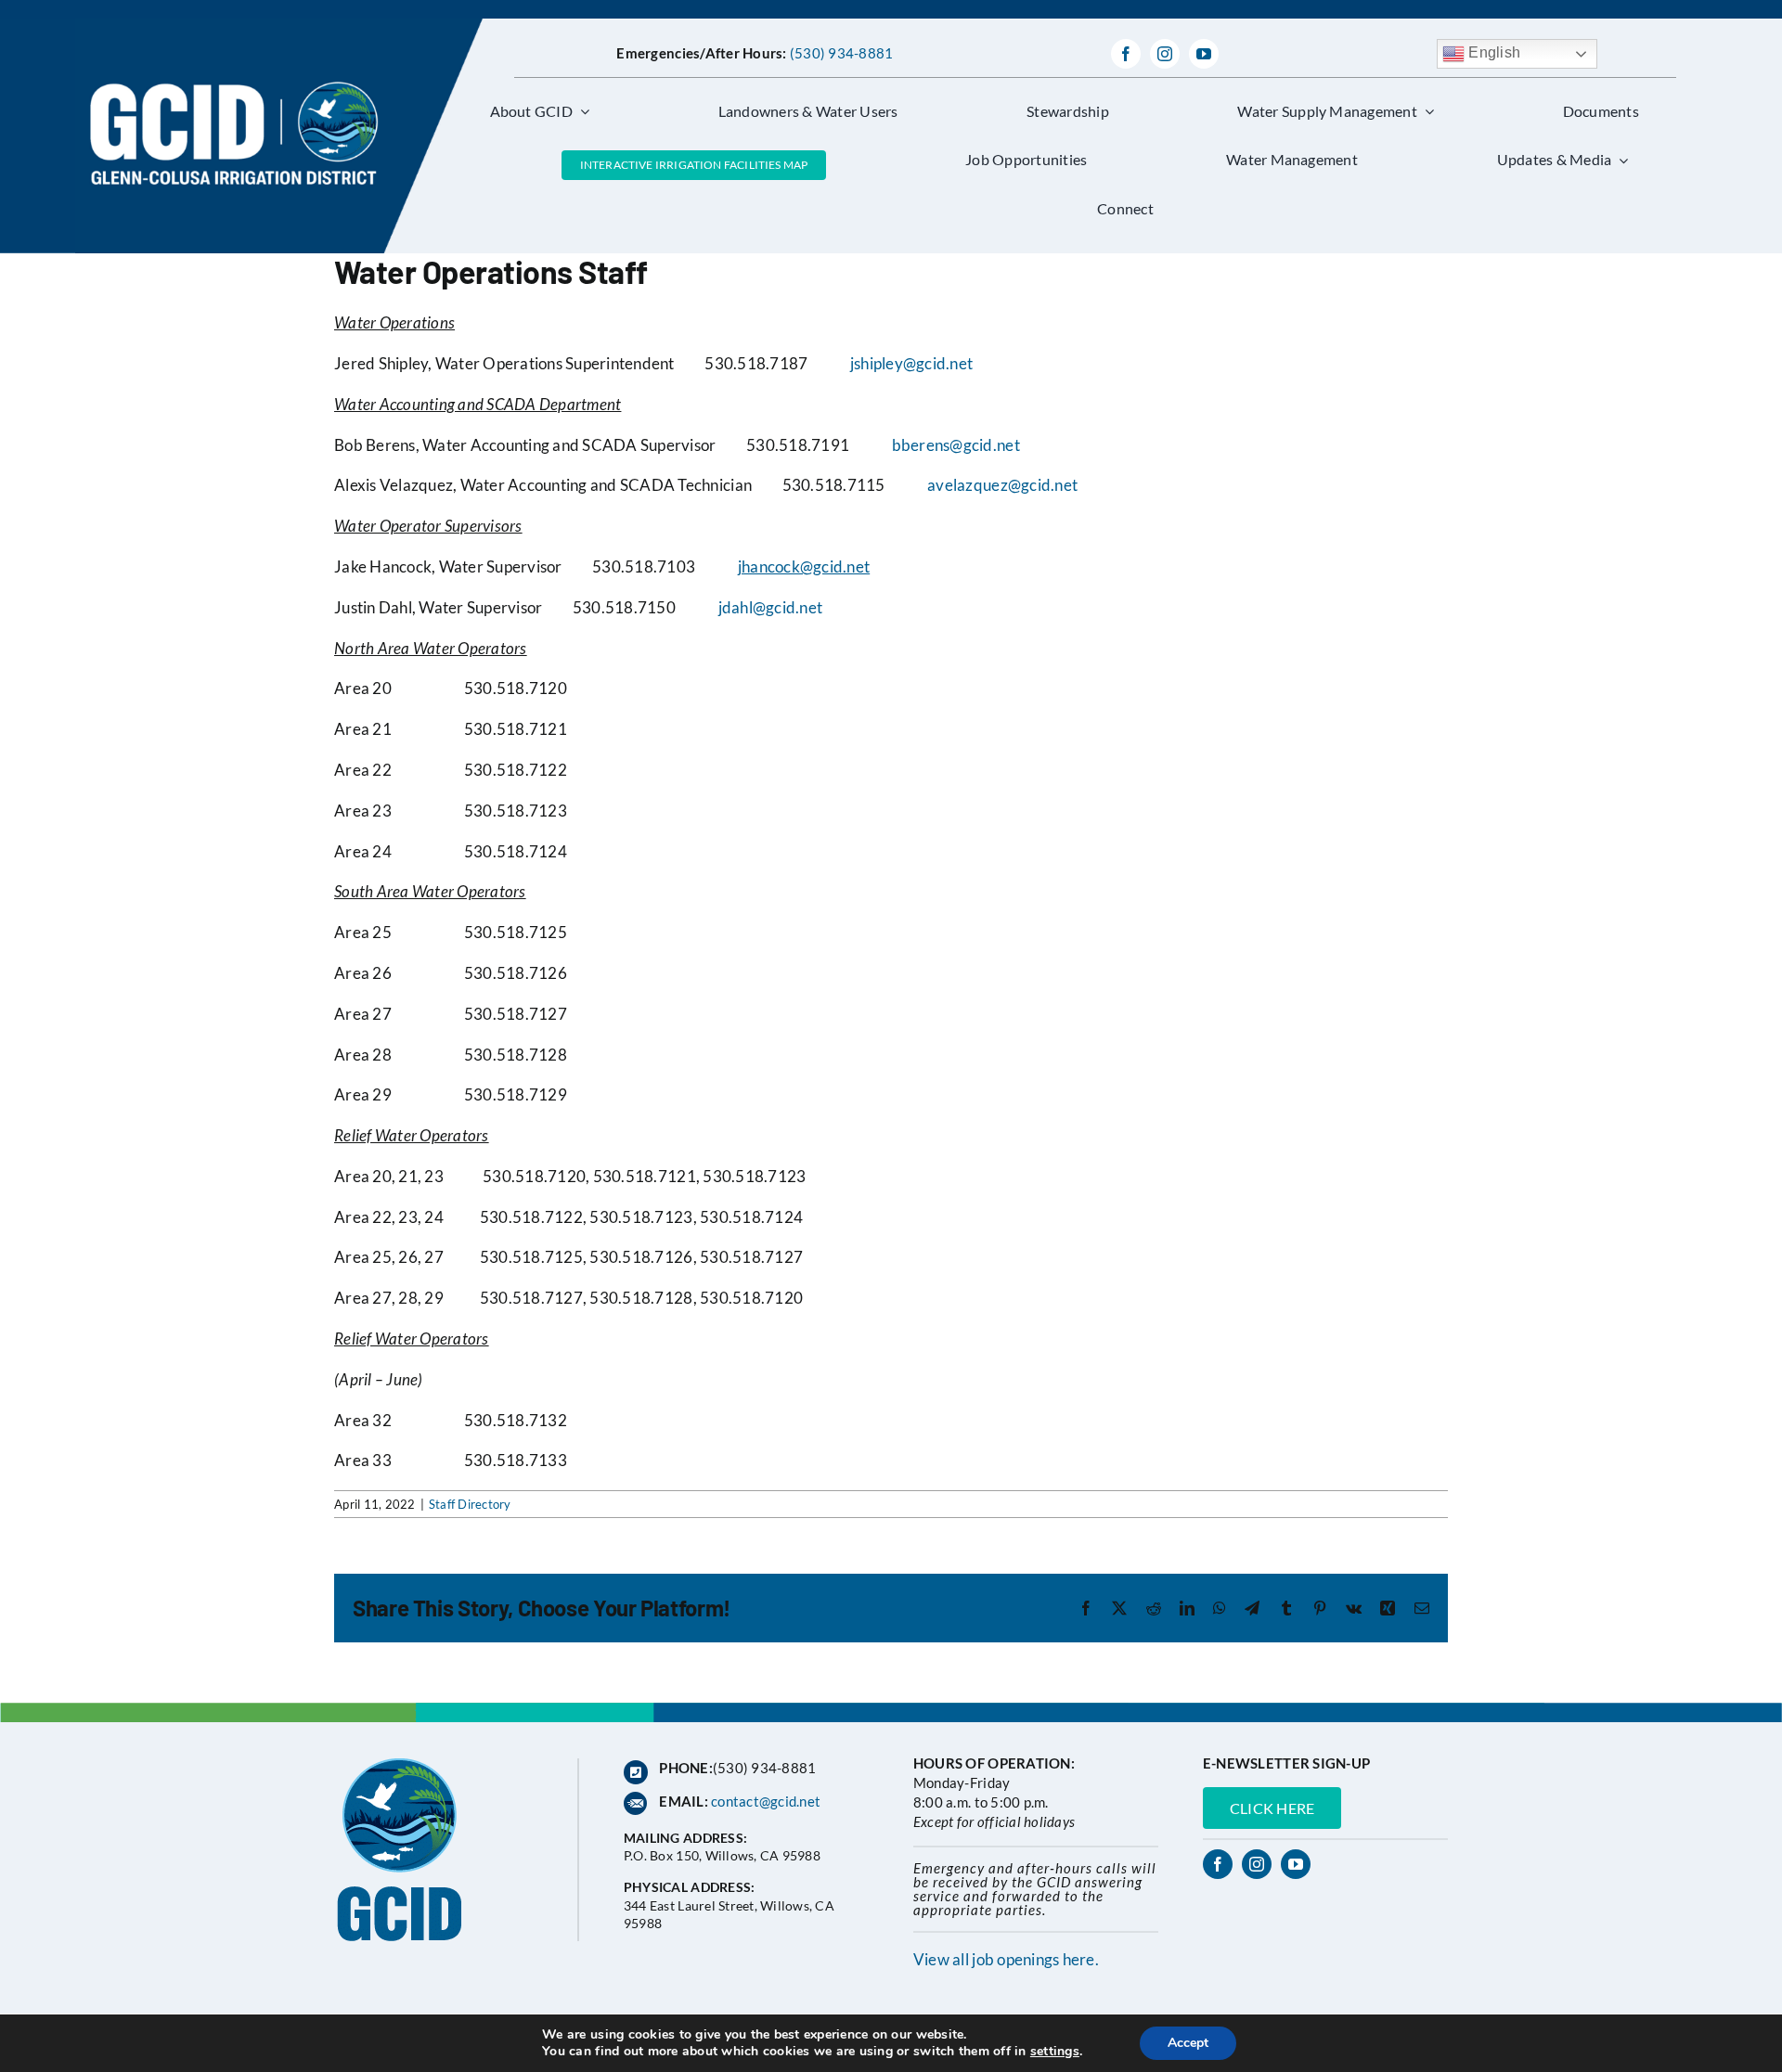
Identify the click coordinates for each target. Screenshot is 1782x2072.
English (1492, 52)
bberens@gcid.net (956, 445)
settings (1055, 2052)
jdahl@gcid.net (771, 607)
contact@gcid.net (766, 1801)
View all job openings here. (1006, 1959)
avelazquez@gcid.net (1002, 485)
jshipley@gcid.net (911, 363)
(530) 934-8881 (842, 53)
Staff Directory (470, 1504)
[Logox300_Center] (279, 26)
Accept (1188, 2043)
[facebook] (1126, 54)
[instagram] (1165, 54)
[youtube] (1204, 54)
